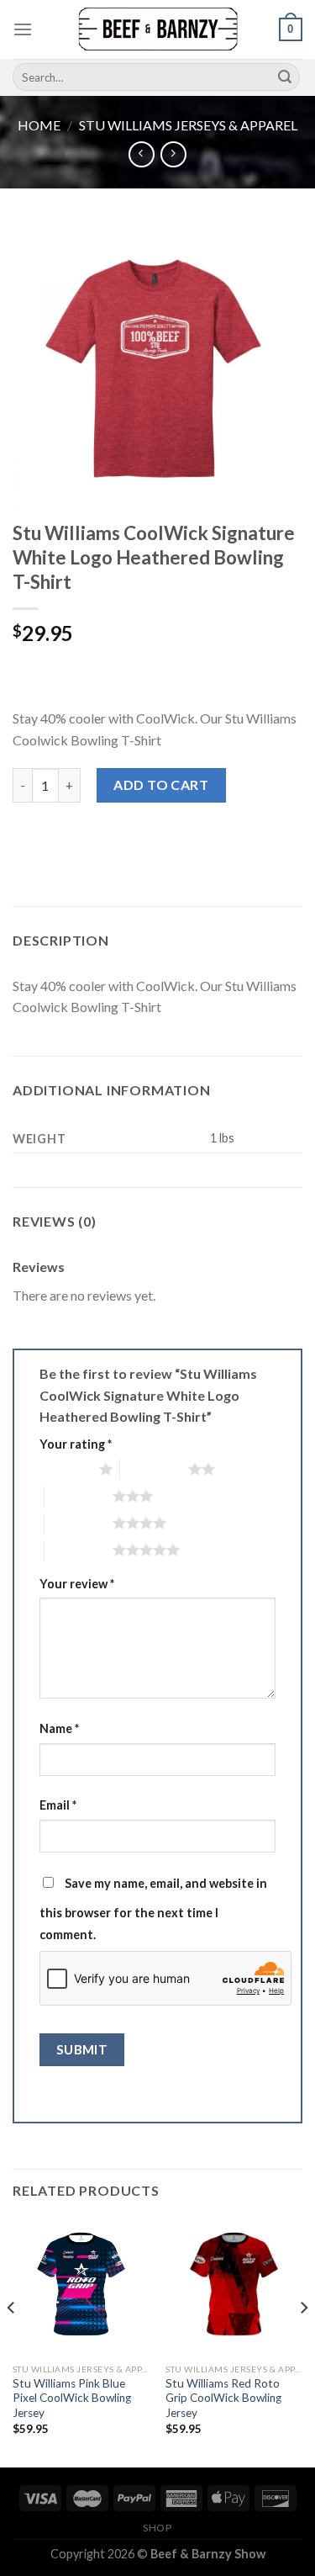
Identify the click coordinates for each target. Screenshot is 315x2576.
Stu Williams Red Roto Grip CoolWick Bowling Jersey (223, 2398)
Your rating (76, 1444)
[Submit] (285, 77)
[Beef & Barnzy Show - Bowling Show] (158, 29)
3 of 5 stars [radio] (79, 1496)
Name (59, 1728)
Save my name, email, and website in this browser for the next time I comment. (153, 1909)
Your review (77, 1584)
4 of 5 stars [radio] (79, 1523)
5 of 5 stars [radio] (79, 1550)
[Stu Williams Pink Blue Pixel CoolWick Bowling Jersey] (81, 2286)
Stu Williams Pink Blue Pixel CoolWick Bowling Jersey (72, 2398)
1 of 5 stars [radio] (65, 1469)
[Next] (303, 2341)
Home (39, 125)
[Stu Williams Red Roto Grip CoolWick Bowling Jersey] (234, 2286)
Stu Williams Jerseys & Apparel (188, 125)
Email (58, 1805)
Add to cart (161, 784)
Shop (157, 2528)
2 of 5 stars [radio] (154, 1469)
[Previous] (12, 2341)
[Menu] (23, 29)
